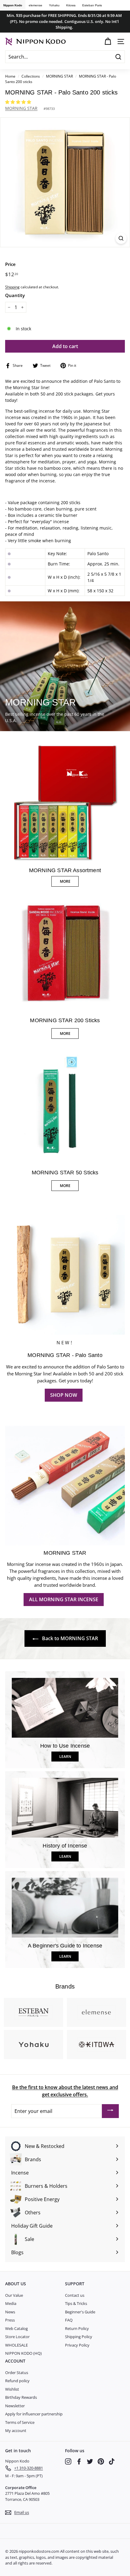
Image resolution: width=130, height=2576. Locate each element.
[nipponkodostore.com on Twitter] (90, 2461)
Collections (31, 76)
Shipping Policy (79, 2337)
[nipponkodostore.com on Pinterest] (101, 2461)
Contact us (75, 2295)
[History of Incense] (65, 1808)
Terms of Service (20, 2422)
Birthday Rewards (21, 2397)
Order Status (17, 2373)
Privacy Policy (77, 2345)
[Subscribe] (110, 2111)
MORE (65, 881)
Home (10, 76)
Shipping (12, 287)
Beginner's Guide (80, 2312)
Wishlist (12, 2389)
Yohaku (54, 5)
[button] (19, 102)
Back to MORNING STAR (69, 1638)
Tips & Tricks (76, 2303)
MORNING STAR (59, 76)
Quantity (15, 295)
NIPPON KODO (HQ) (23, 2353)
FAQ (69, 2320)
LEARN (65, 1757)
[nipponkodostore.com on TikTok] (112, 2461)
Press (10, 2320)
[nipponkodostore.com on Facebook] (79, 2461)
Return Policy (77, 2328)
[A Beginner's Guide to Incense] (65, 1908)
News (10, 2312)
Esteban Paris (92, 5)
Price (10, 264)
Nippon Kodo (13, 5)
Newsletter (15, 2406)
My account (16, 2430)
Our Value (14, 2295)
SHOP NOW (64, 1395)
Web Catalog (16, 2328)
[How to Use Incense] (65, 1708)
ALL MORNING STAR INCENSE (64, 1599)
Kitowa (71, 5)
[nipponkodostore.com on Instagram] (68, 2461)
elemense (36, 5)
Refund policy (17, 2381)
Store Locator (17, 2337)
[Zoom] (121, 238)
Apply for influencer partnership (34, 2414)
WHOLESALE (16, 2345)
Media (11, 2303)
